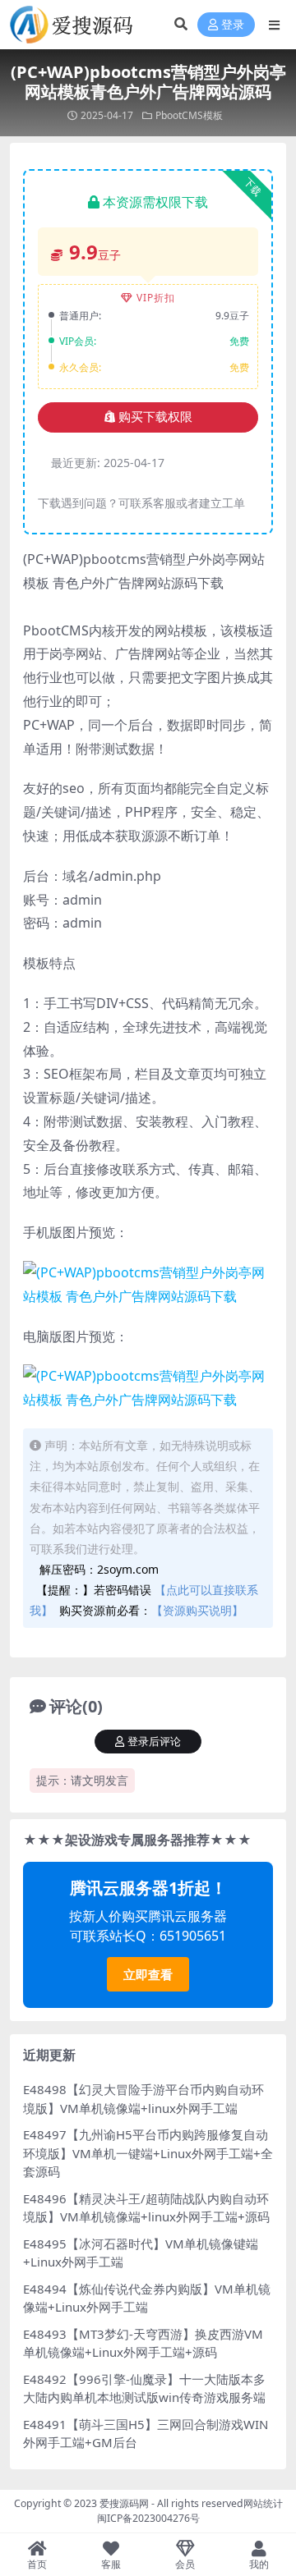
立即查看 (148, 1974)
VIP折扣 (156, 298)
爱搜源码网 (124, 2503)
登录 (233, 25)
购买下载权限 (155, 417)
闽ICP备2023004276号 (148, 2518)
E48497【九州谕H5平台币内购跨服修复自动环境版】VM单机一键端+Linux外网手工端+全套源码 (148, 2153)
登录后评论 (154, 1742)
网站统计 (263, 2503)
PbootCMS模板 (189, 115)
